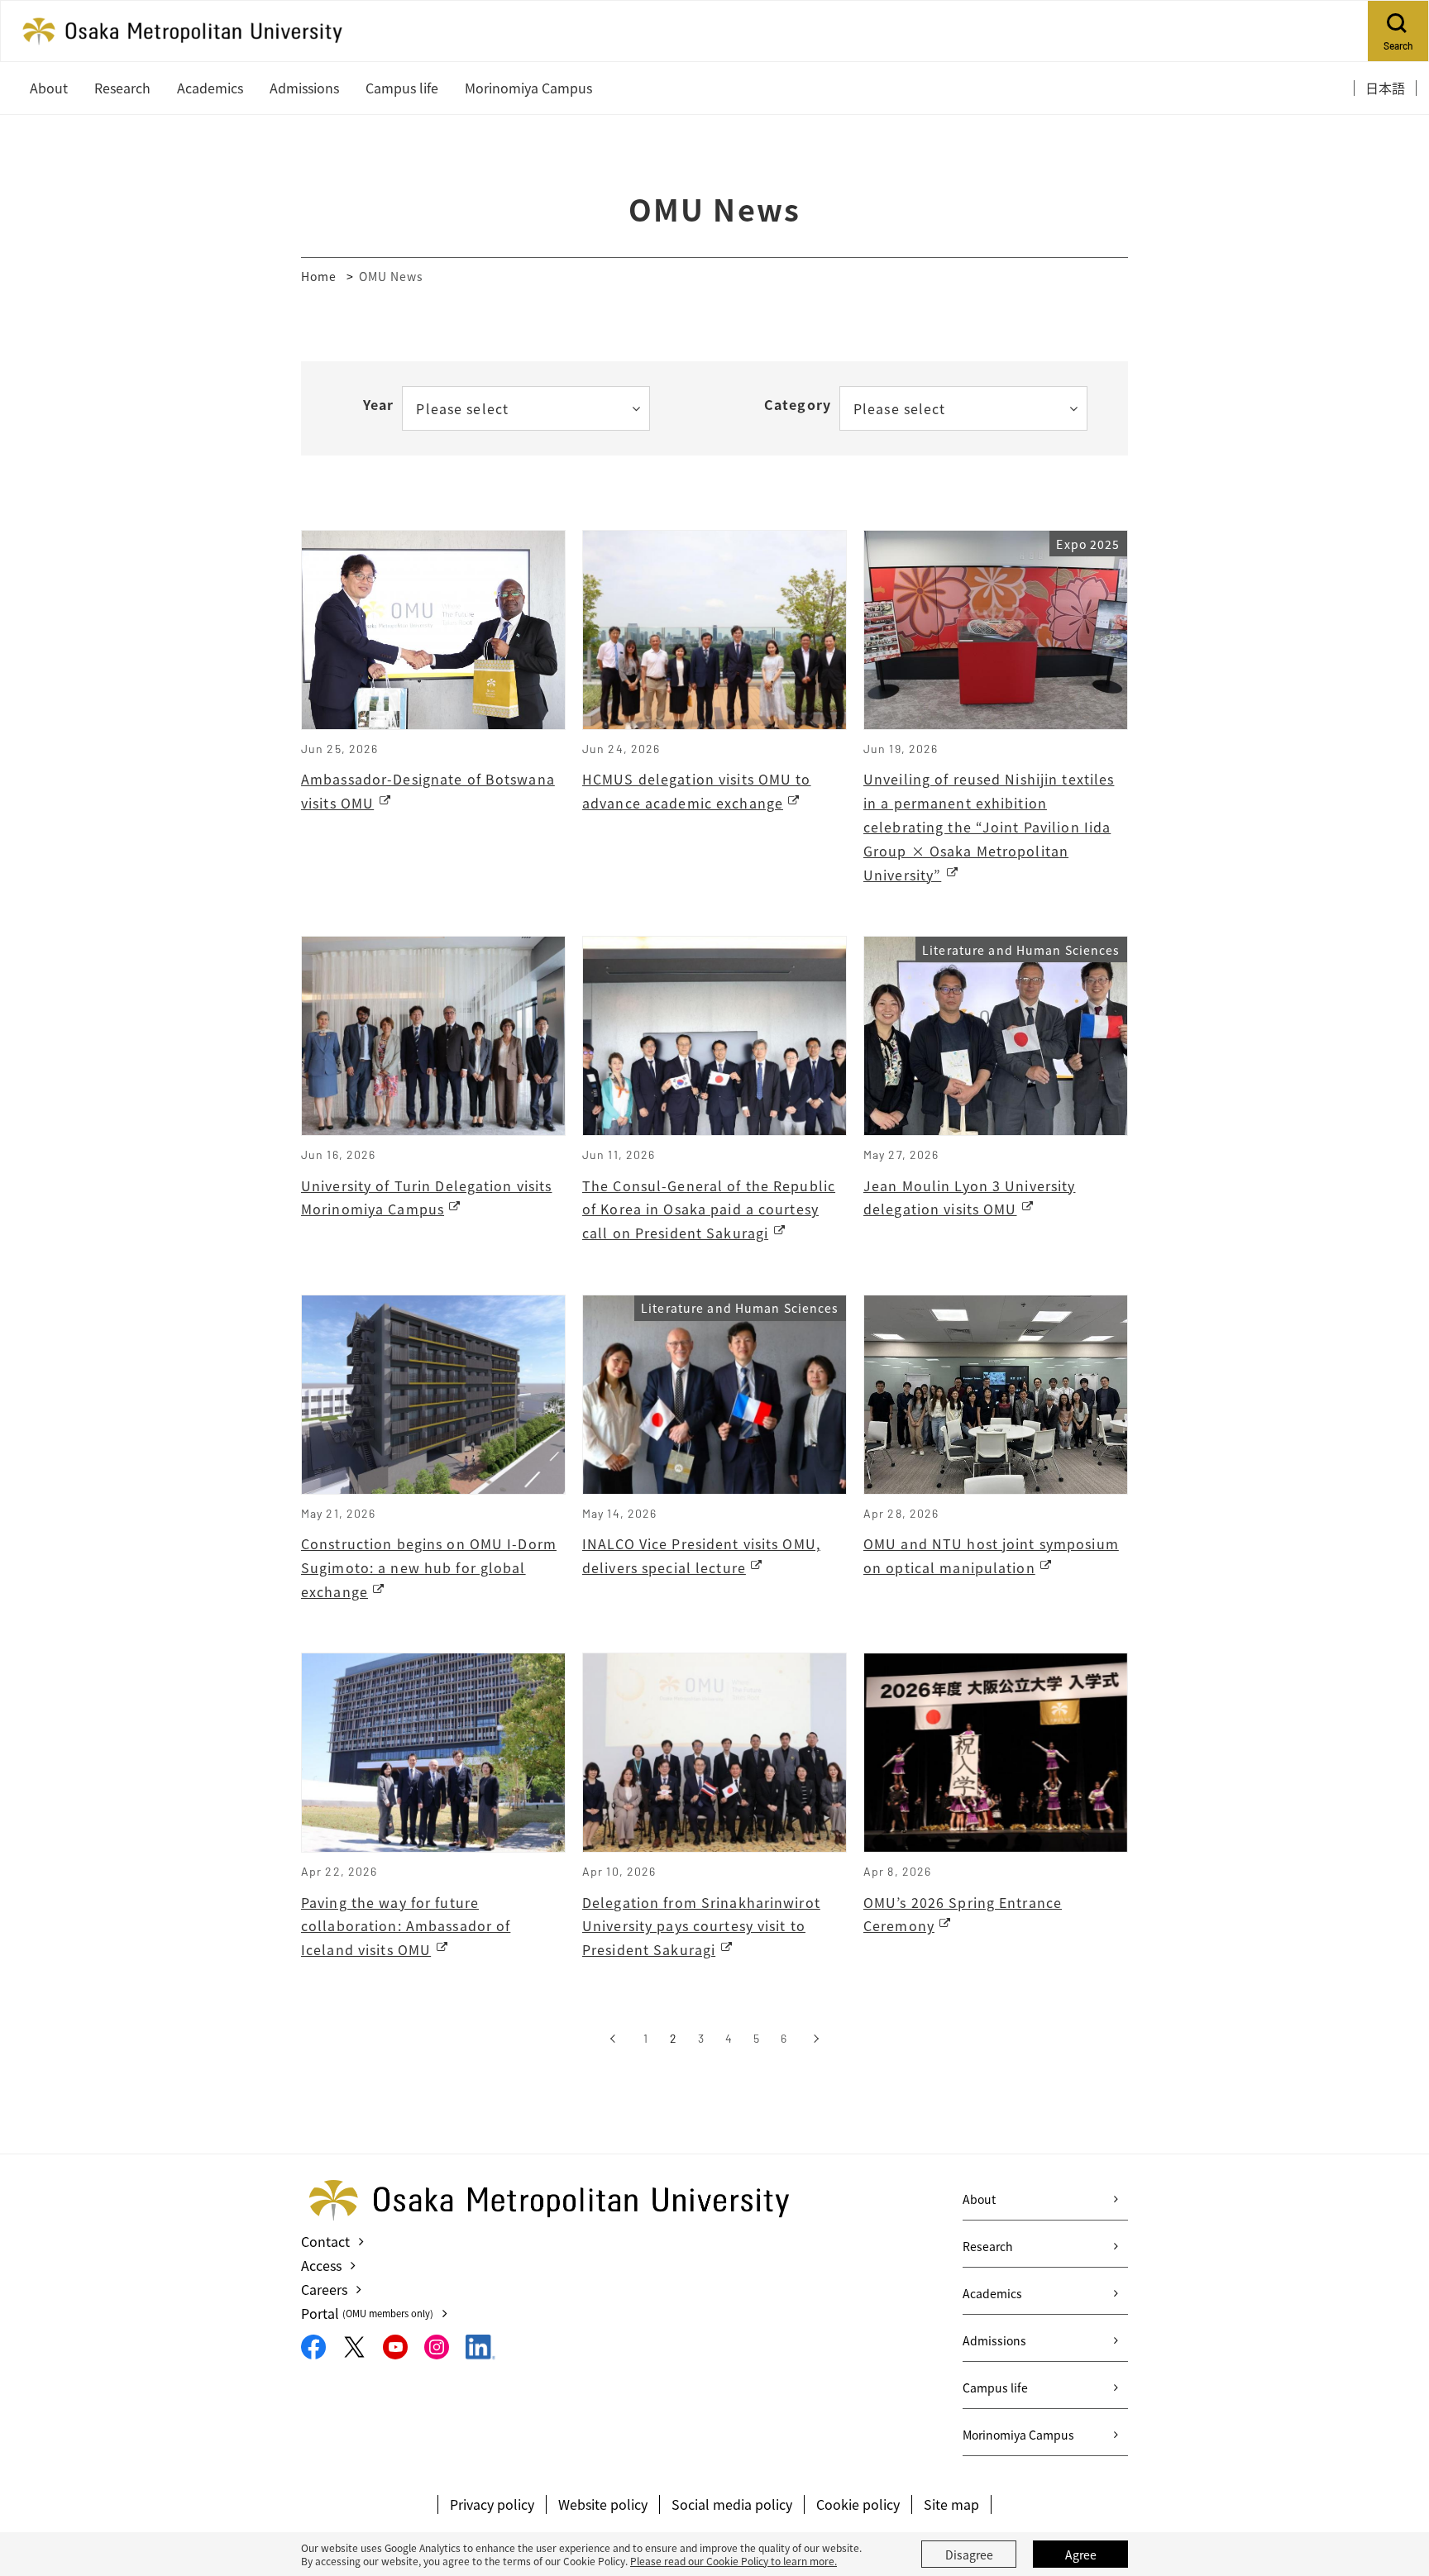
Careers (324, 2289)
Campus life (995, 2388)
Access (321, 2265)
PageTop (1392, 2488)
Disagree (969, 2555)
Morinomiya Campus (1018, 2435)
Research (988, 2246)
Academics (992, 2293)
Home (319, 276)
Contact (325, 2241)
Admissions (994, 2340)
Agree (1081, 2555)
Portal (367, 2313)
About (979, 2199)
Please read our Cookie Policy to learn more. (734, 2561)
